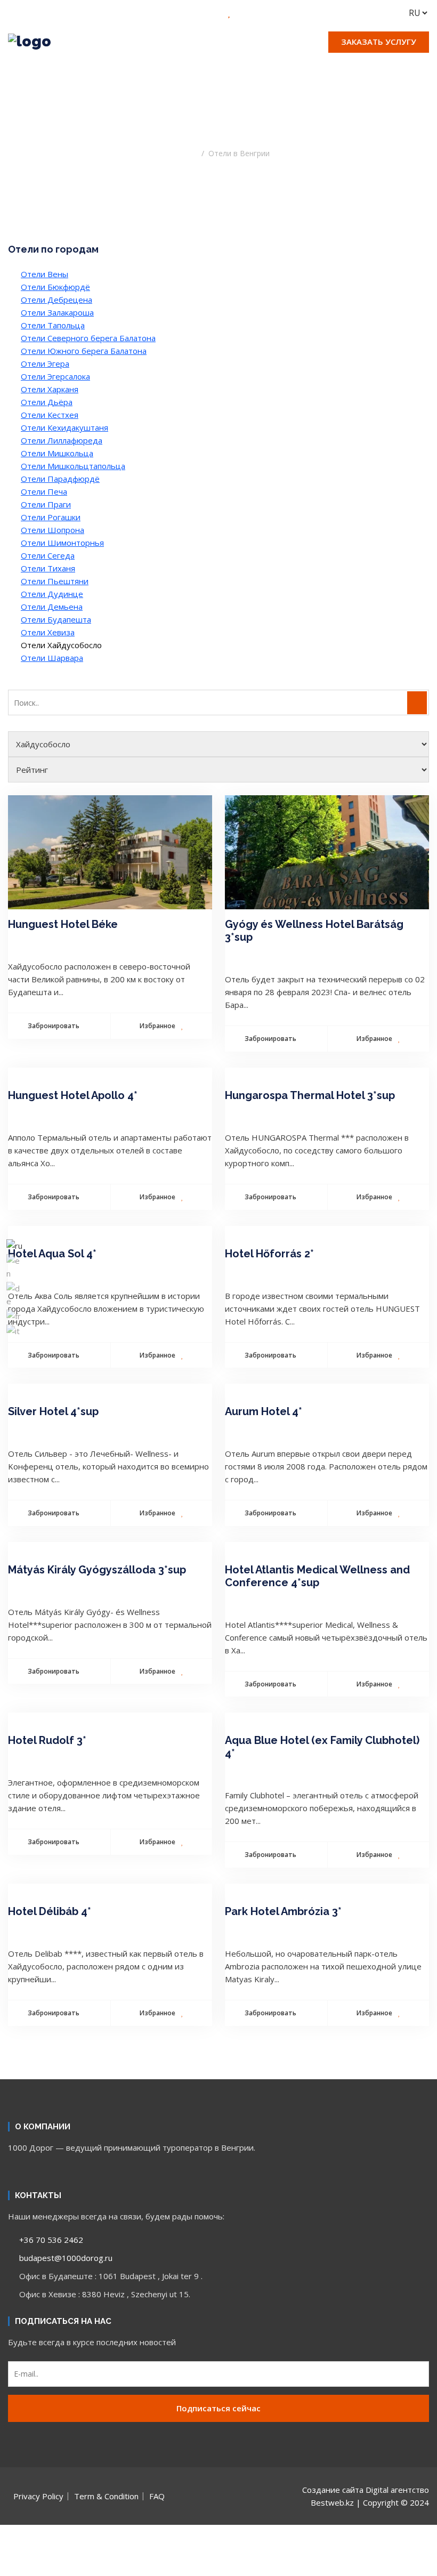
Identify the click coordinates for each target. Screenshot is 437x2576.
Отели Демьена (52, 607)
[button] (218, 68)
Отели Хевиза (48, 632)
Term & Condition (106, 2496)
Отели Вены (44, 274)
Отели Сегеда (48, 555)
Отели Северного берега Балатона (88, 338)
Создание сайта (333, 2490)
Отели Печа (44, 491)
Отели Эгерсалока (55, 376)
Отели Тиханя (48, 568)
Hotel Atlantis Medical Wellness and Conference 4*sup (317, 1576)
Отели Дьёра (47, 402)
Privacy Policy (38, 2496)
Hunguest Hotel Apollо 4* (73, 1095)
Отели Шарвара (52, 658)
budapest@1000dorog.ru (65, 2258)
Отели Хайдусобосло (61, 645)
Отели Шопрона (52, 530)
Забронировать (54, 1026)
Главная (182, 153)
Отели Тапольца (53, 325)
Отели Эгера (45, 364)
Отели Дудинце (52, 594)
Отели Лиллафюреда (62, 440)
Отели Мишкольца (57, 453)
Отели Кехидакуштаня (64, 427)
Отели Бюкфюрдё (55, 287)
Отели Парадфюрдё (60, 479)
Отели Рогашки (51, 517)
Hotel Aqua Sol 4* (52, 1254)
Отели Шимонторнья (62, 543)
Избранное (158, 1026)
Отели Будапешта (56, 619)
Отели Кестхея (50, 415)
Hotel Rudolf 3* (47, 1740)
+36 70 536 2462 (50, 2240)
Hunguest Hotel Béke (63, 924)
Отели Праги (46, 504)
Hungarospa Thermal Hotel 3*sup (310, 1095)
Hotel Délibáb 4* (50, 1911)
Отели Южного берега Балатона (84, 351)
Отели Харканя (50, 389)
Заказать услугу (379, 42)
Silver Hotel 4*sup (53, 1411)
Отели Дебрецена (56, 300)
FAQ (157, 2496)
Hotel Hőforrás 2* (269, 1254)
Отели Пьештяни (55, 581)
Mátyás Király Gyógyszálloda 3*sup (97, 1570)
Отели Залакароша (57, 312)
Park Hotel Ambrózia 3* (283, 1911)
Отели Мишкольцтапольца (73, 466)
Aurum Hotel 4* (264, 1411)
